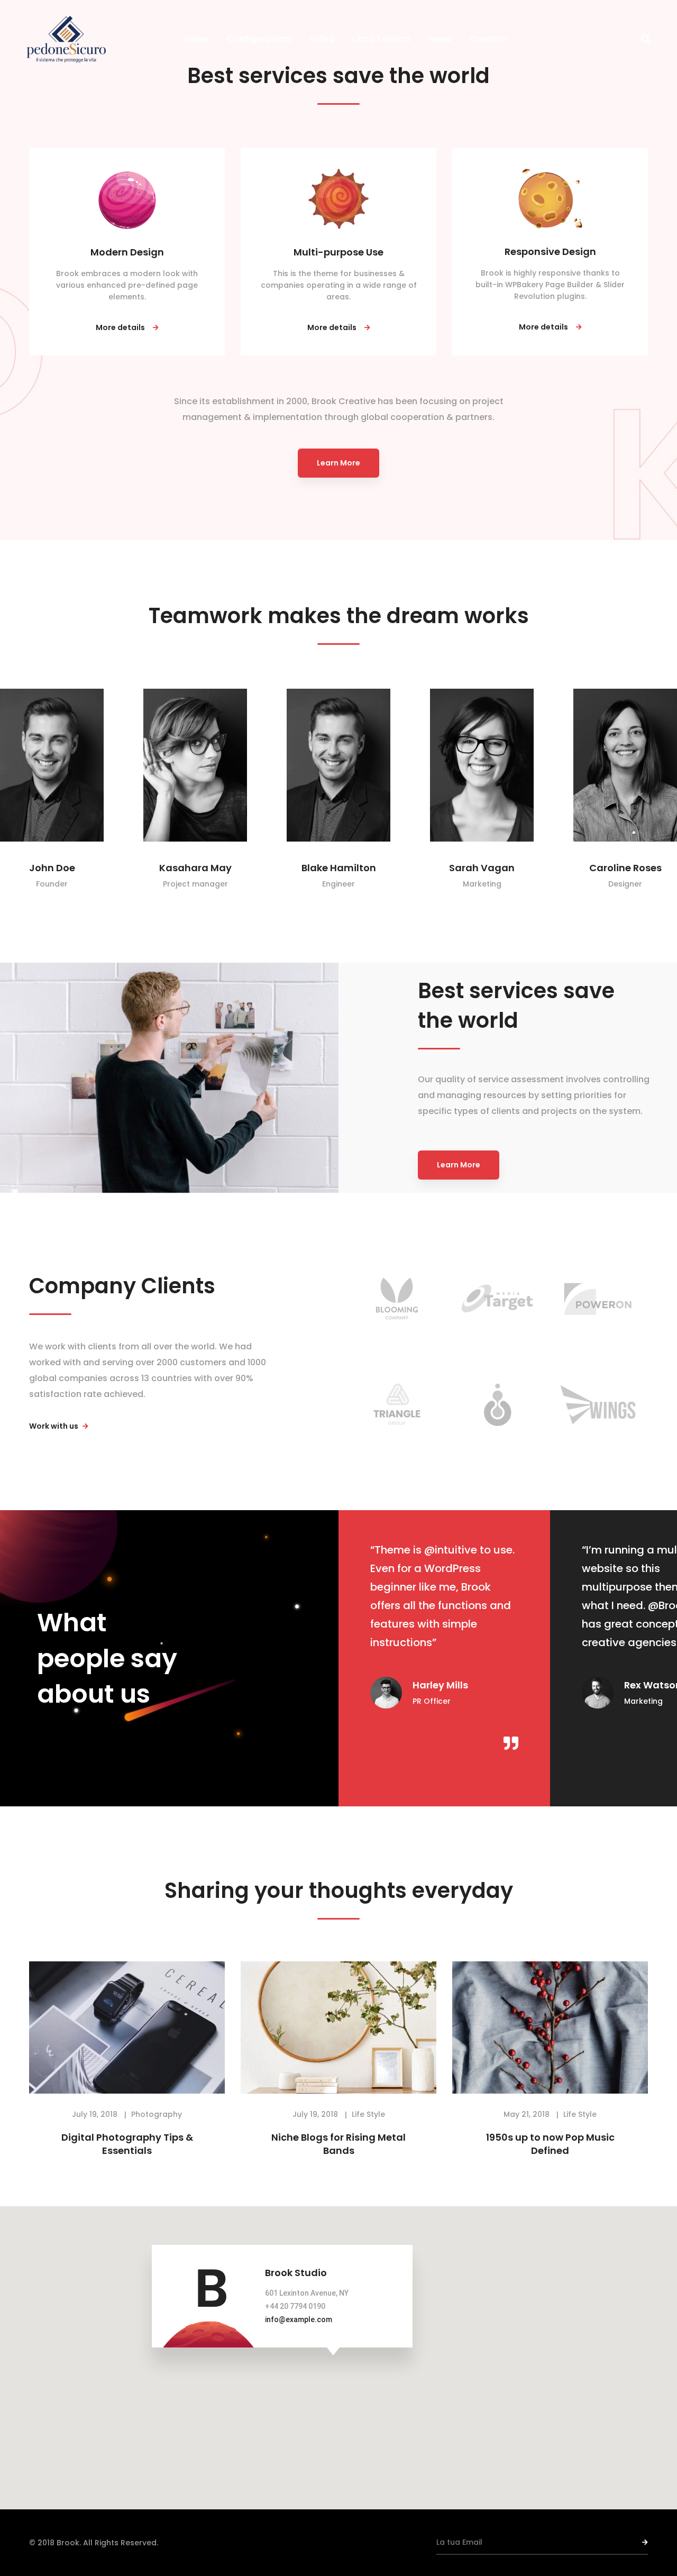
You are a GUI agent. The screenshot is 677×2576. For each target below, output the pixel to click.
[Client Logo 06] (598, 1405)
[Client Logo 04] (397, 1404)
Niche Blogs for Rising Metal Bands (338, 2144)
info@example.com (299, 2319)
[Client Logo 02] (497, 1299)
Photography (157, 2114)
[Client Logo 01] (397, 1299)
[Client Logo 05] (497, 1405)
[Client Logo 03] (598, 1299)
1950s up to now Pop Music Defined (550, 2144)
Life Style (368, 2114)
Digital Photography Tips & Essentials (127, 2144)
